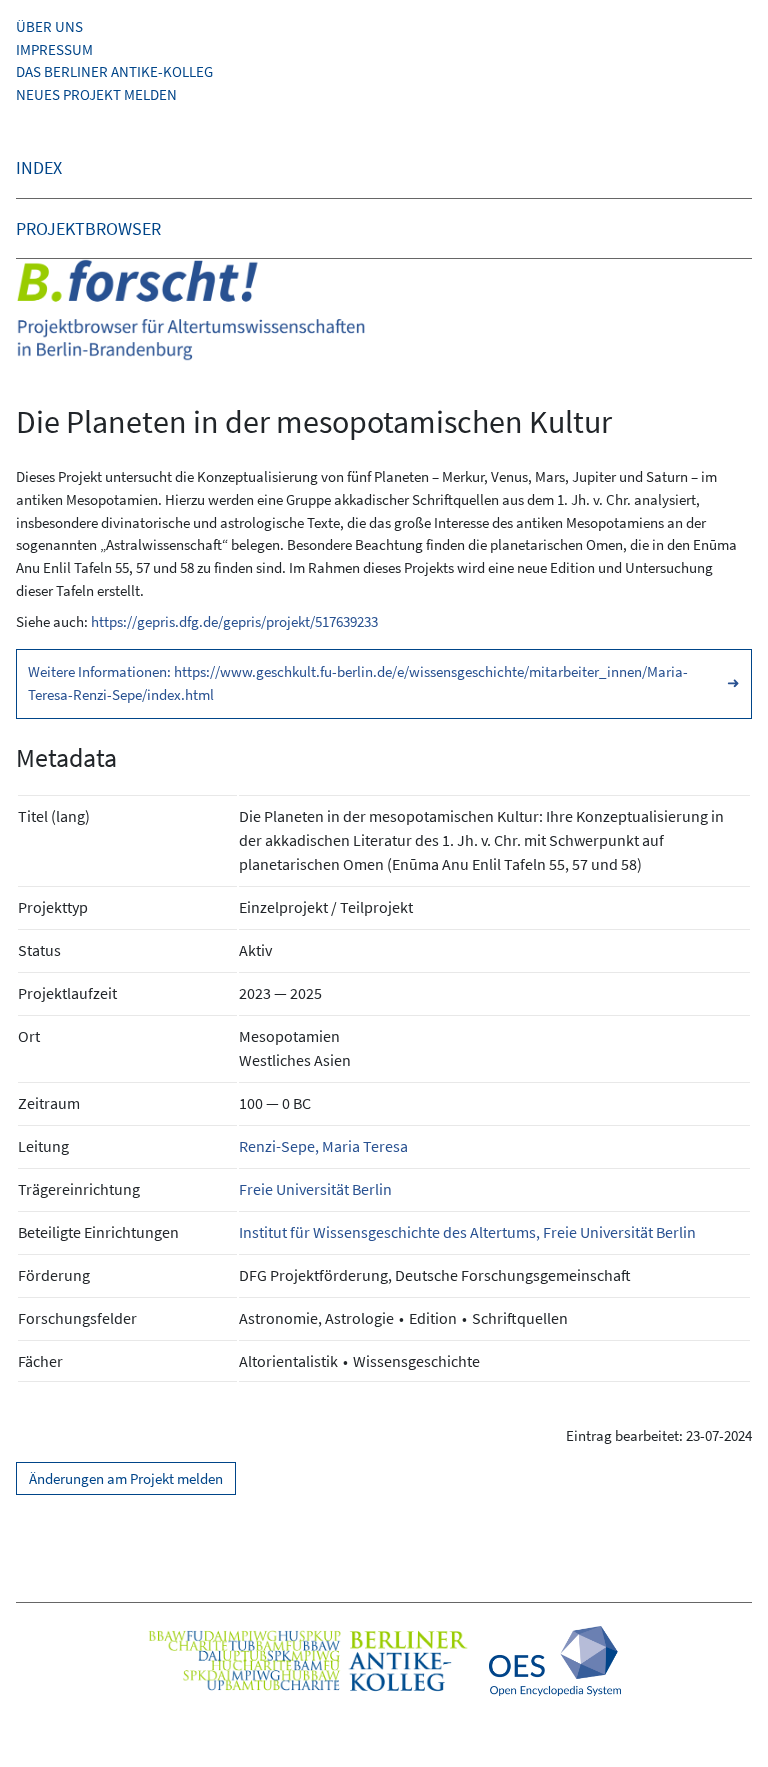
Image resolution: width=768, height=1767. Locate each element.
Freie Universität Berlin (315, 1189)
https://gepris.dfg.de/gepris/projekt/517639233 (234, 621)
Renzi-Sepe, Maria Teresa (323, 1146)
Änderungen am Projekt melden (126, 1478)
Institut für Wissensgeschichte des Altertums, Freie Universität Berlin (467, 1232)
